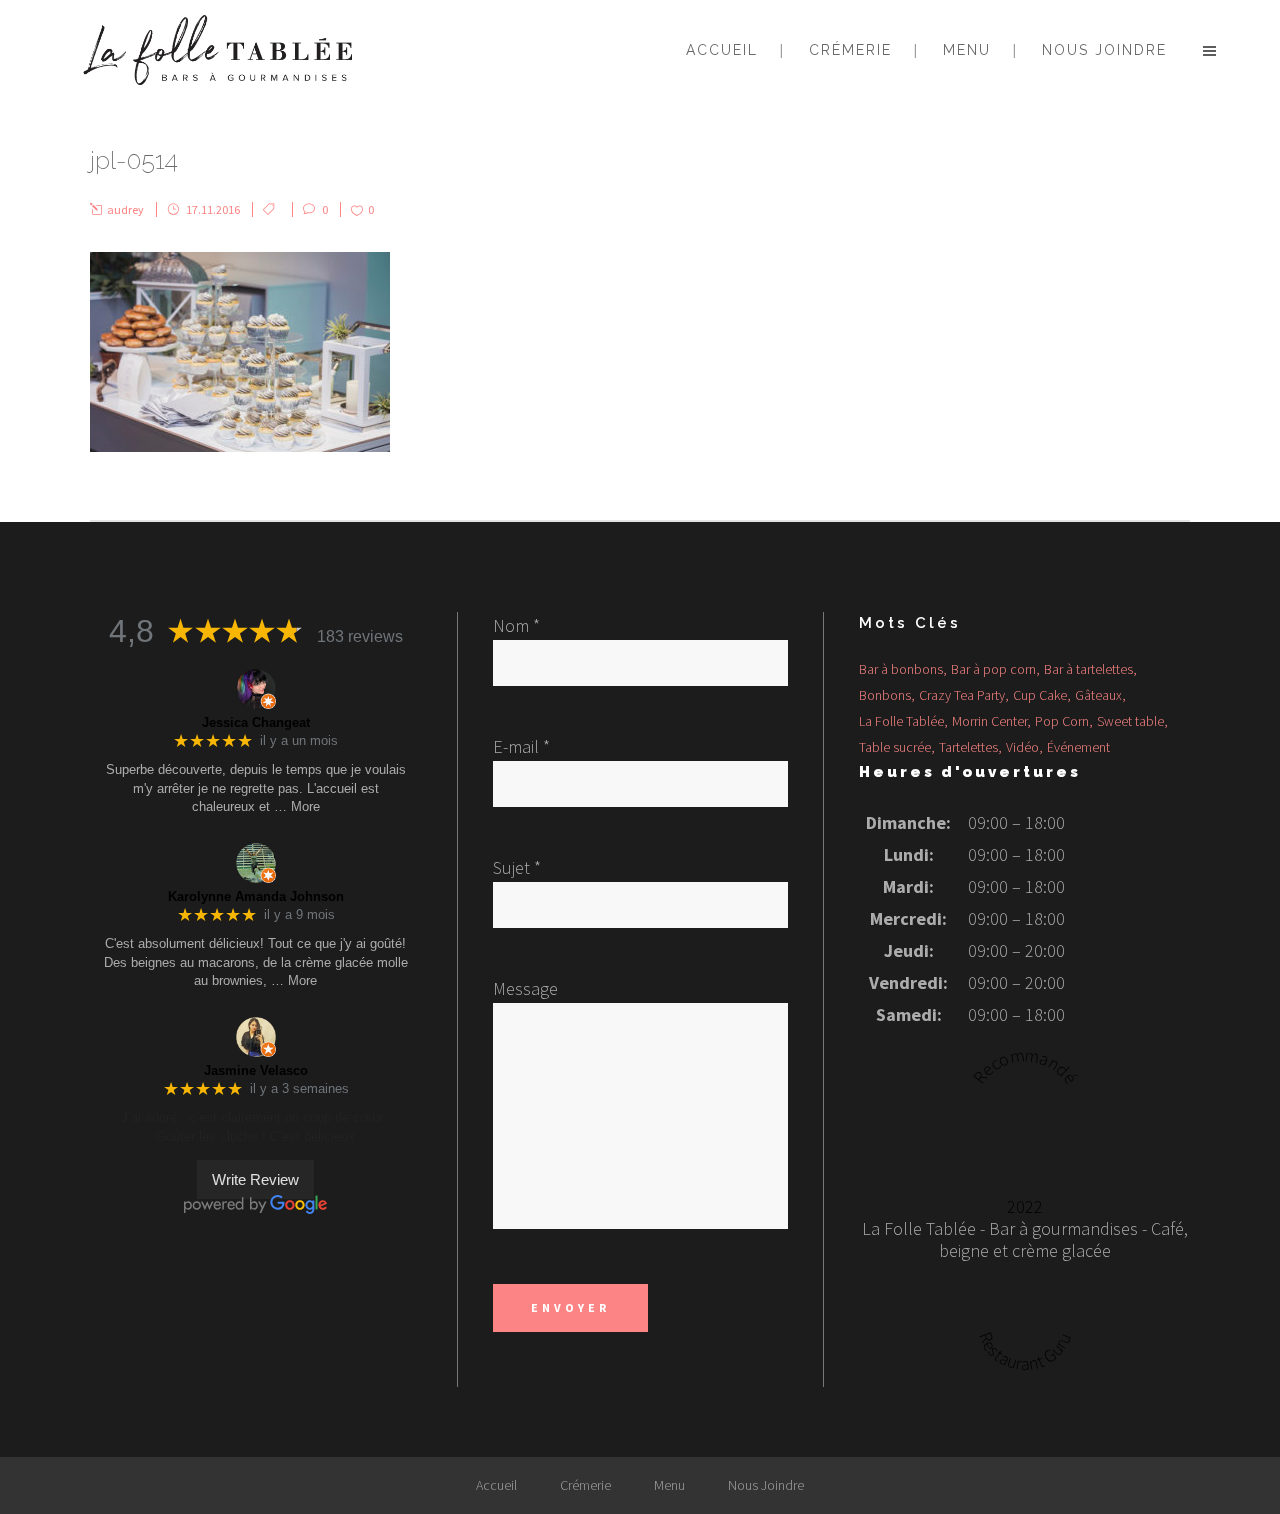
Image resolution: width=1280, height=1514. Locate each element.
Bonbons (885, 695)
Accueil (496, 1485)
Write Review (255, 1179)
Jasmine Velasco (256, 1070)
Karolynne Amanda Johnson (256, 896)
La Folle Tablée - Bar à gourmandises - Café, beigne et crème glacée (1025, 1239)
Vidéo (1022, 747)
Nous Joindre (766, 1485)
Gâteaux (1098, 695)
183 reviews (360, 636)
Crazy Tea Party (962, 695)
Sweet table (1130, 721)
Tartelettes (968, 747)
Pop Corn (1062, 721)
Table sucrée (895, 747)
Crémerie (585, 1485)
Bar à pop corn (993, 669)
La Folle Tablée (901, 721)
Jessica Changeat (256, 722)
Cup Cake (1040, 695)
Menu (669, 1485)
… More (297, 806)
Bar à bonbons (901, 669)
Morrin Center (989, 721)
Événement (1078, 747)
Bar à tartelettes (1088, 669)
